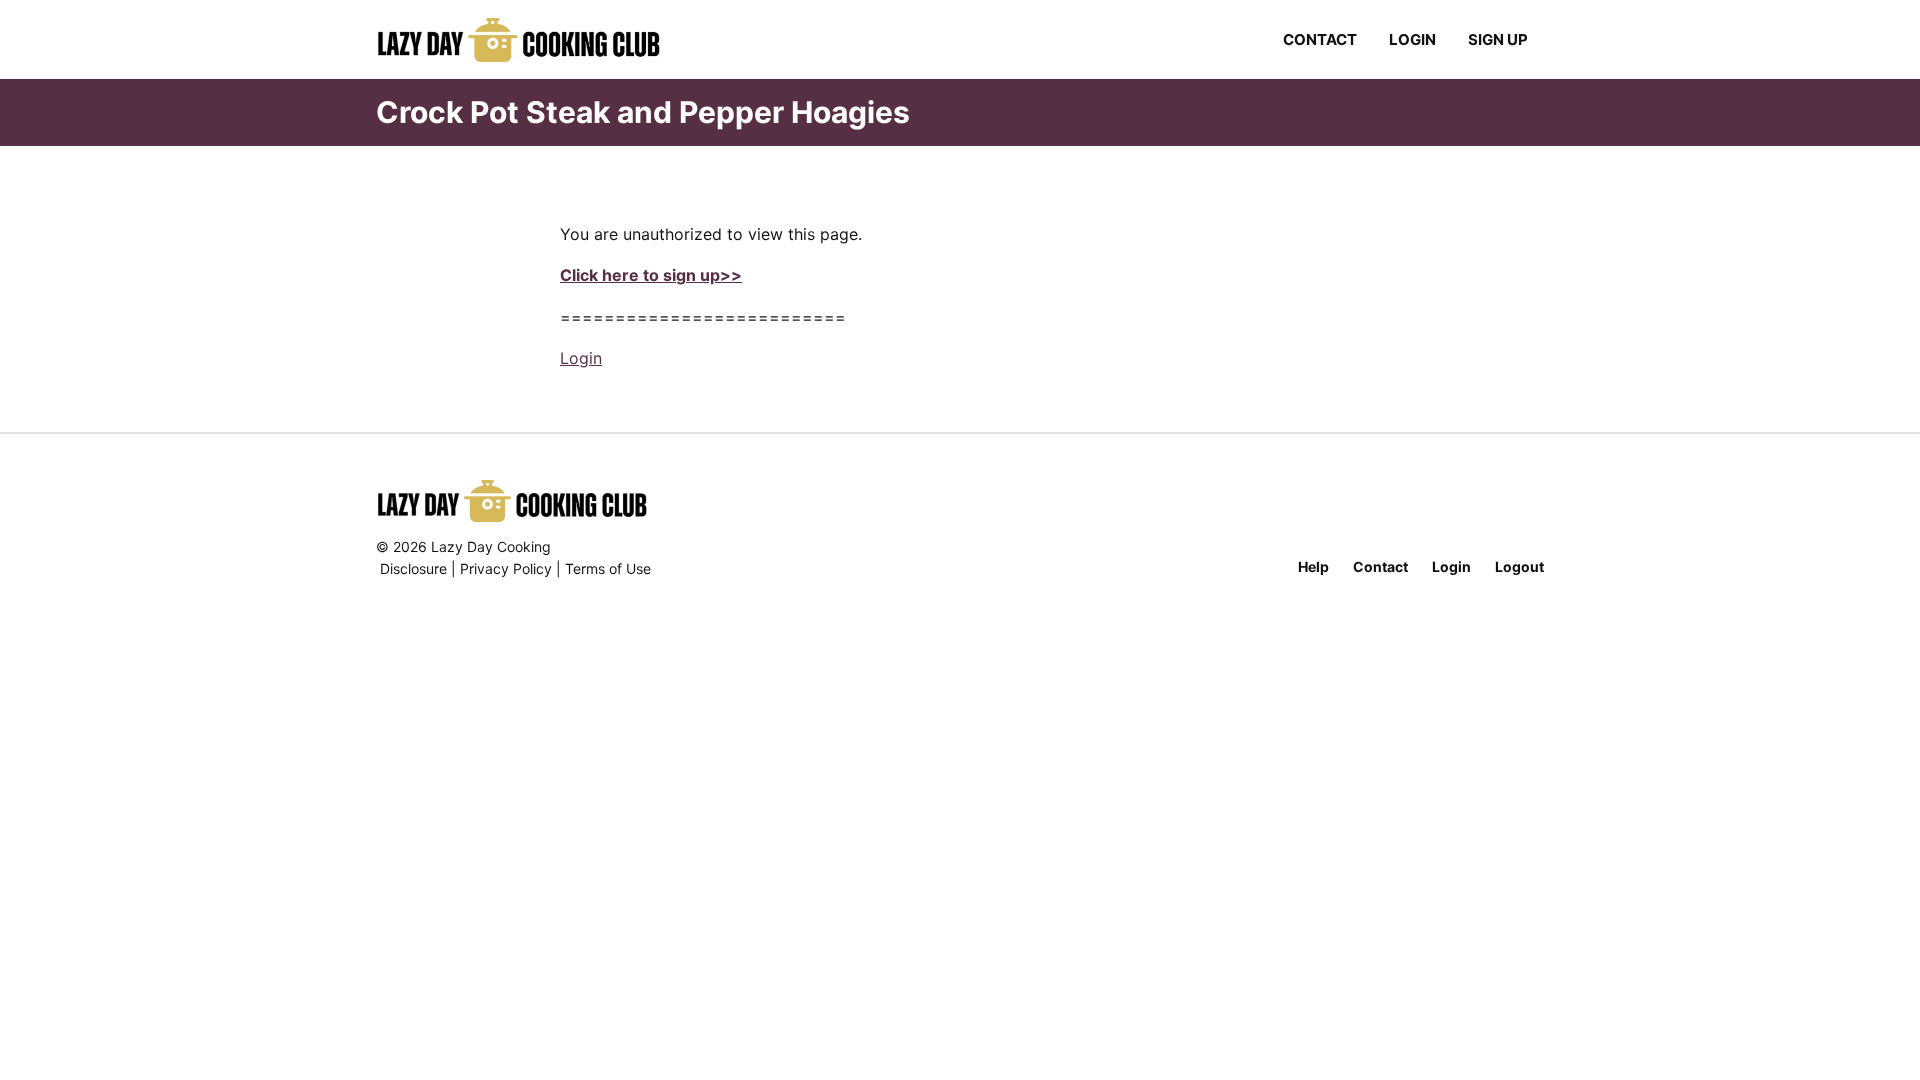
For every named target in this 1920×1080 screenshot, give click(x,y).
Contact (1320, 39)
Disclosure (413, 568)
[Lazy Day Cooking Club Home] (538, 40)
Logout (1519, 566)
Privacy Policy (506, 568)
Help (1313, 566)
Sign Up (1498, 39)
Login (1412, 39)
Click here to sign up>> (651, 275)
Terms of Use (608, 568)
